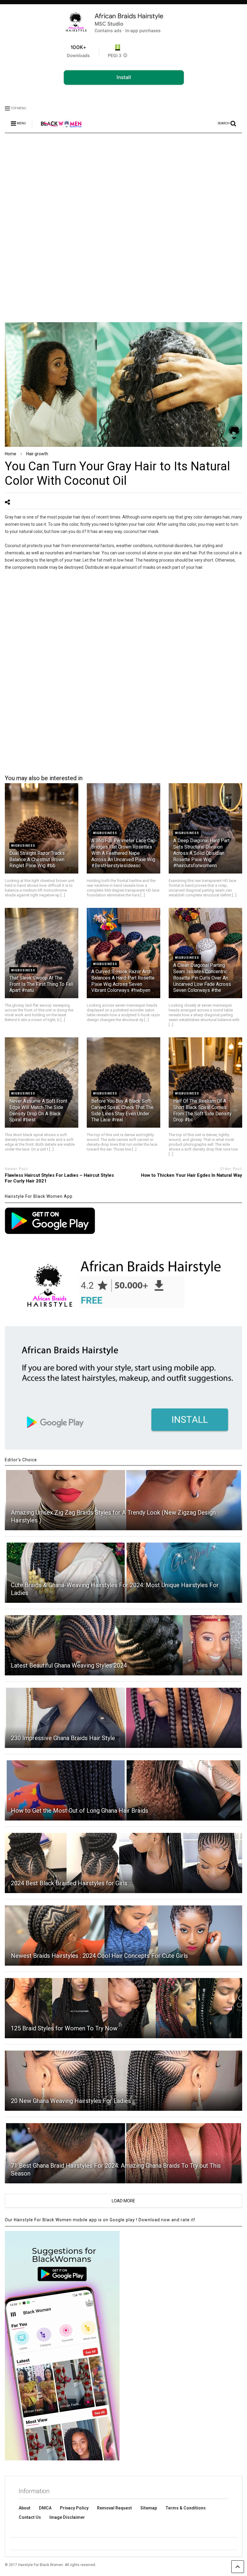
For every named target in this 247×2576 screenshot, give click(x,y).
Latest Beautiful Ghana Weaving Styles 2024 (69, 1665)
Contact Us (30, 2517)
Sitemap (149, 2508)
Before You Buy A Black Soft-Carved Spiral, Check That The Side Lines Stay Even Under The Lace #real (122, 1110)
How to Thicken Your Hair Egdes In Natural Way (192, 1175)
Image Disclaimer (67, 2517)
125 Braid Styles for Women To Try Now (64, 2028)
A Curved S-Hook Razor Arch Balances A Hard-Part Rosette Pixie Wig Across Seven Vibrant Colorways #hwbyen (123, 981)
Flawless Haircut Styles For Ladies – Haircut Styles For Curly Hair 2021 (59, 1178)
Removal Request (114, 2508)
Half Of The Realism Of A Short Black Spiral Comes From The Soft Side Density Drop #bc (202, 1110)
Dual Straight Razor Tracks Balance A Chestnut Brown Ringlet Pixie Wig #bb (37, 860)
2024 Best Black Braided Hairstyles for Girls (69, 1883)
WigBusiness (23, 846)
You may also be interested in (44, 778)
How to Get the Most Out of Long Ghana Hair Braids (80, 1811)
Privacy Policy (74, 2508)
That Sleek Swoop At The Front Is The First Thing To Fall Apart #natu (41, 984)
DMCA (45, 2508)
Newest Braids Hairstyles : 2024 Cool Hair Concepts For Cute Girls (99, 1956)
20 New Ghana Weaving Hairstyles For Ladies (71, 2101)
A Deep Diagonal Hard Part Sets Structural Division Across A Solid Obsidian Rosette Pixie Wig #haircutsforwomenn (201, 853)
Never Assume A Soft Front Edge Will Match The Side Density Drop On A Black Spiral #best (38, 1110)
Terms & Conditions (186, 2508)
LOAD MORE (123, 2201)
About (25, 2508)
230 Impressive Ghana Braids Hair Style (63, 1738)
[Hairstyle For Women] (58, 128)
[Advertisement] (123, 184)
